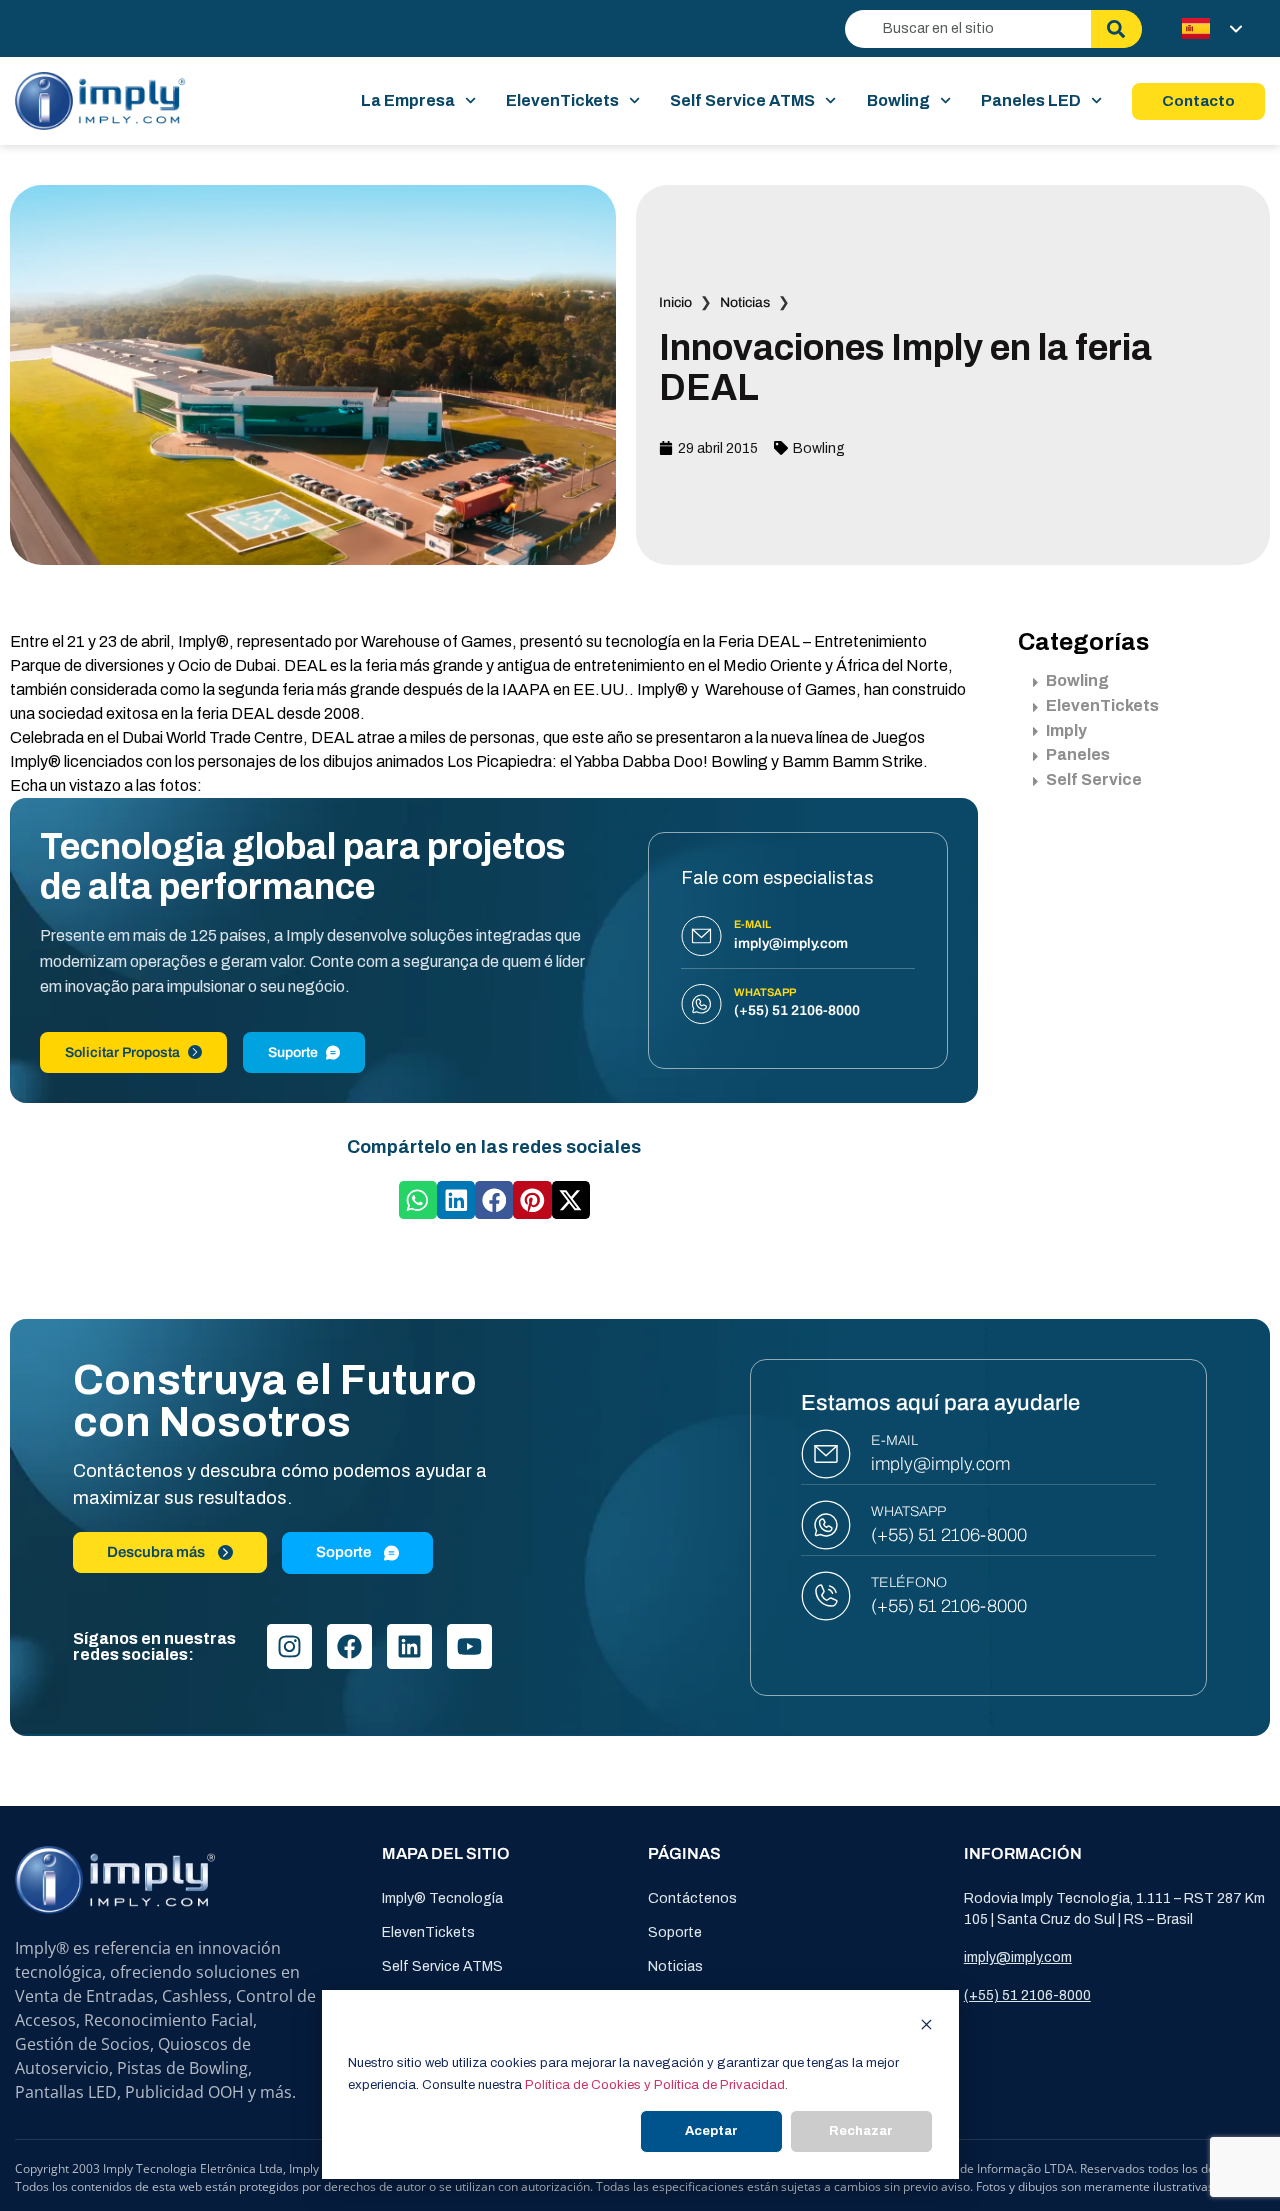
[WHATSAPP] (826, 1525)
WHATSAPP (908, 1511)
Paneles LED (1031, 100)
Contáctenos (692, 1898)
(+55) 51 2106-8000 (949, 1535)
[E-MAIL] (826, 1454)
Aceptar (711, 2131)
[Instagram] (289, 1646)
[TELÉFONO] (826, 1596)
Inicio (675, 302)
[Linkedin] (409, 1646)
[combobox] (968, 29)
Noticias (745, 302)
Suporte (293, 1052)
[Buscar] (1116, 29)
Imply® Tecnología (442, 1898)
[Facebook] (349, 1646)
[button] (418, 1200)
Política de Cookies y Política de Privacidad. (656, 2085)
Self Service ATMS (742, 100)
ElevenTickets (562, 100)
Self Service (1094, 779)
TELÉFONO (909, 1582)
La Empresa (408, 100)
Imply (1066, 730)
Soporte (675, 1932)
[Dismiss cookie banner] (926, 2027)
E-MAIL (894, 1440)
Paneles (1078, 754)
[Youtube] (469, 1646)
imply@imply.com (940, 1464)
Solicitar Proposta (122, 1052)
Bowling (898, 100)
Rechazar (861, 2131)
